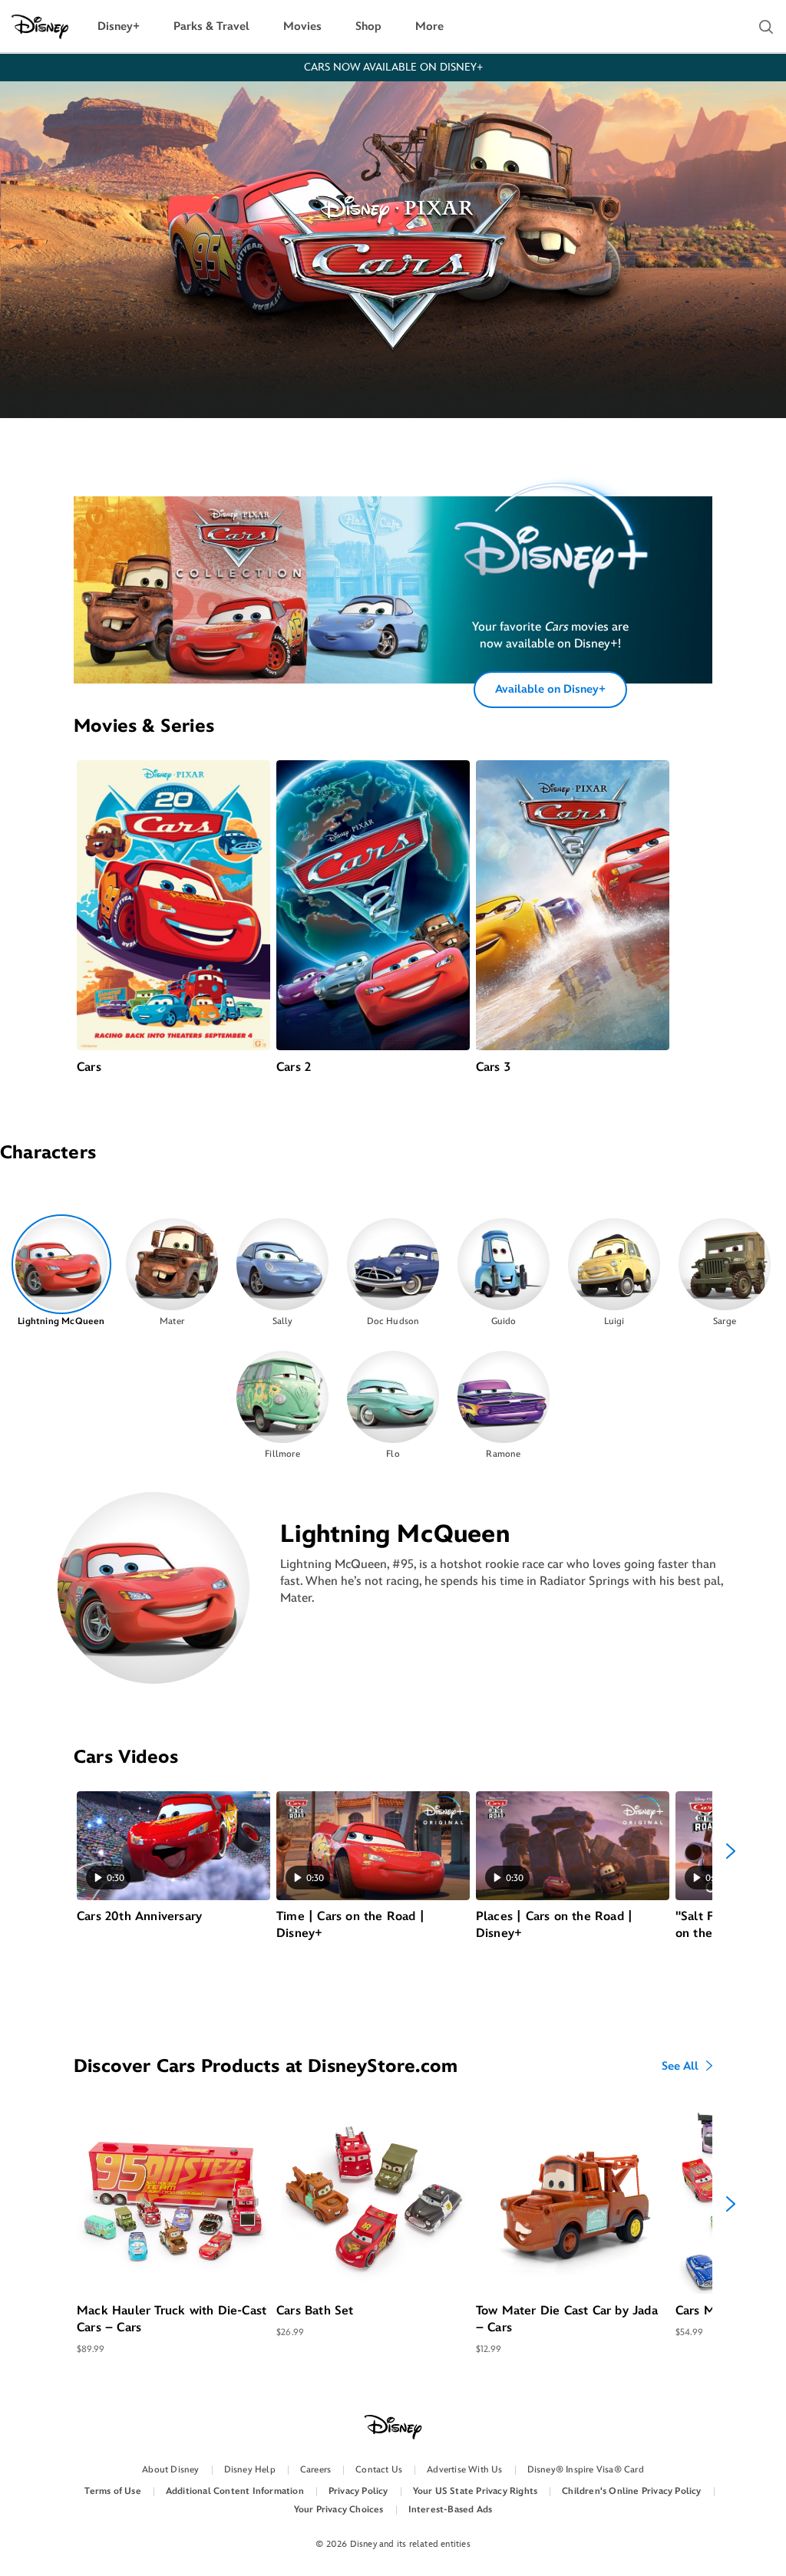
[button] (766, 27)
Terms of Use (112, 2491)
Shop (368, 26)
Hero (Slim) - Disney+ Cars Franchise (532, 562)
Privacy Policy (358, 2491)
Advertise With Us (464, 2470)
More (429, 26)
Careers (315, 2470)
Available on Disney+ (550, 689)
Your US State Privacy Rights (476, 2491)
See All (680, 2067)
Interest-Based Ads (451, 2510)
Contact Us (379, 2470)
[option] (62, 1272)
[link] (550, 562)
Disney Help (250, 2470)
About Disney (170, 2470)
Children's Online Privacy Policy (631, 2491)
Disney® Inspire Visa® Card (586, 2470)
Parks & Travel (211, 26)
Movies (302, 26)
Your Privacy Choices (339, 2510)
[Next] (731, 1851)
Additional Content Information (235, 2491)
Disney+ (119, 26)
